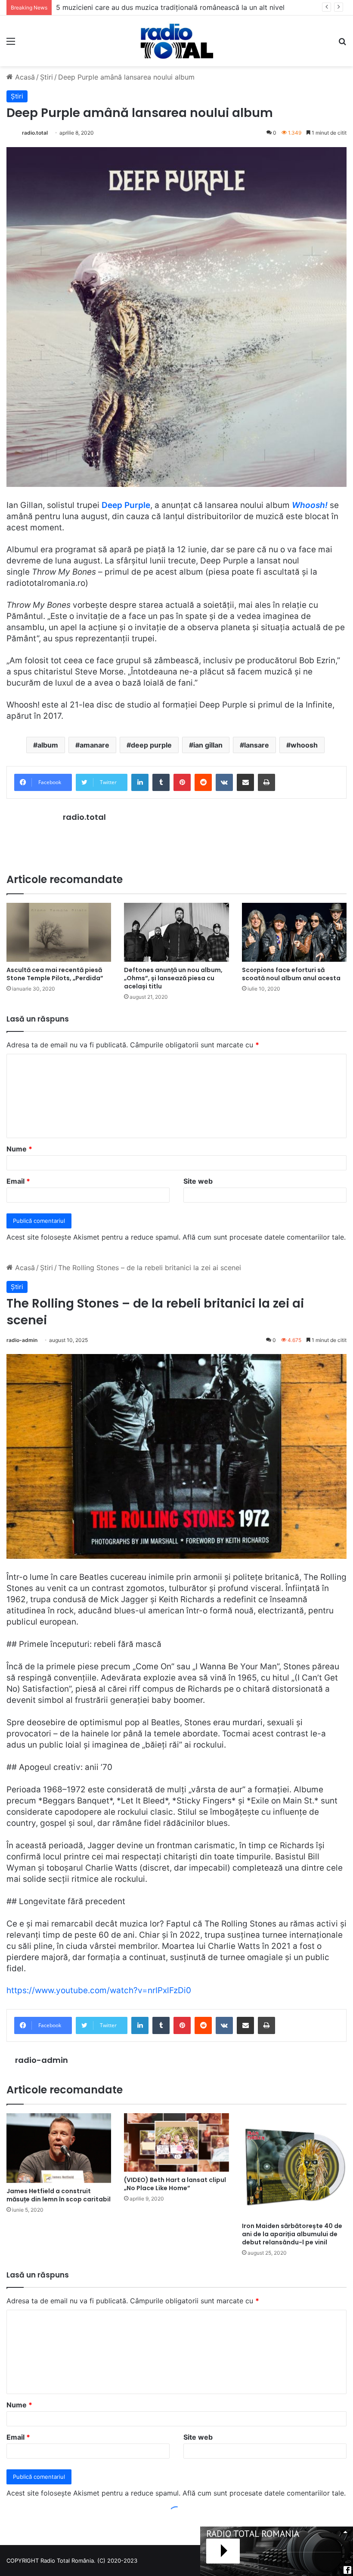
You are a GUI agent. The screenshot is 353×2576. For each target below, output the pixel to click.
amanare (94, 745)
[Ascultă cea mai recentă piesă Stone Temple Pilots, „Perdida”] (59, 932)
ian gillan (208, 745)
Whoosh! (310, 505)
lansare (257, 745)
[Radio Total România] (176, 41)
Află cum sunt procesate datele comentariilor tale (263, 1237)
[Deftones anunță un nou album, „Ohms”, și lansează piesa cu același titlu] (176, 932)
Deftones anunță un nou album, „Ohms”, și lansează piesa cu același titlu (173, 978)
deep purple (151, 745)
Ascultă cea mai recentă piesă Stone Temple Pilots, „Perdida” (55, 974)
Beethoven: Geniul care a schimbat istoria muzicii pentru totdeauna (165, 7)
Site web (198, 1181)
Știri (46, 77)
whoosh (304, 745)
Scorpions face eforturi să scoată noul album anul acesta (291, 974)
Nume (19, 1149)
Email (18, 1181)
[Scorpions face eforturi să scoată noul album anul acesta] (294, 932)
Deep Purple (126, 505)
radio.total (35, 133)
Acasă (24, 77)
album (48, 745)
